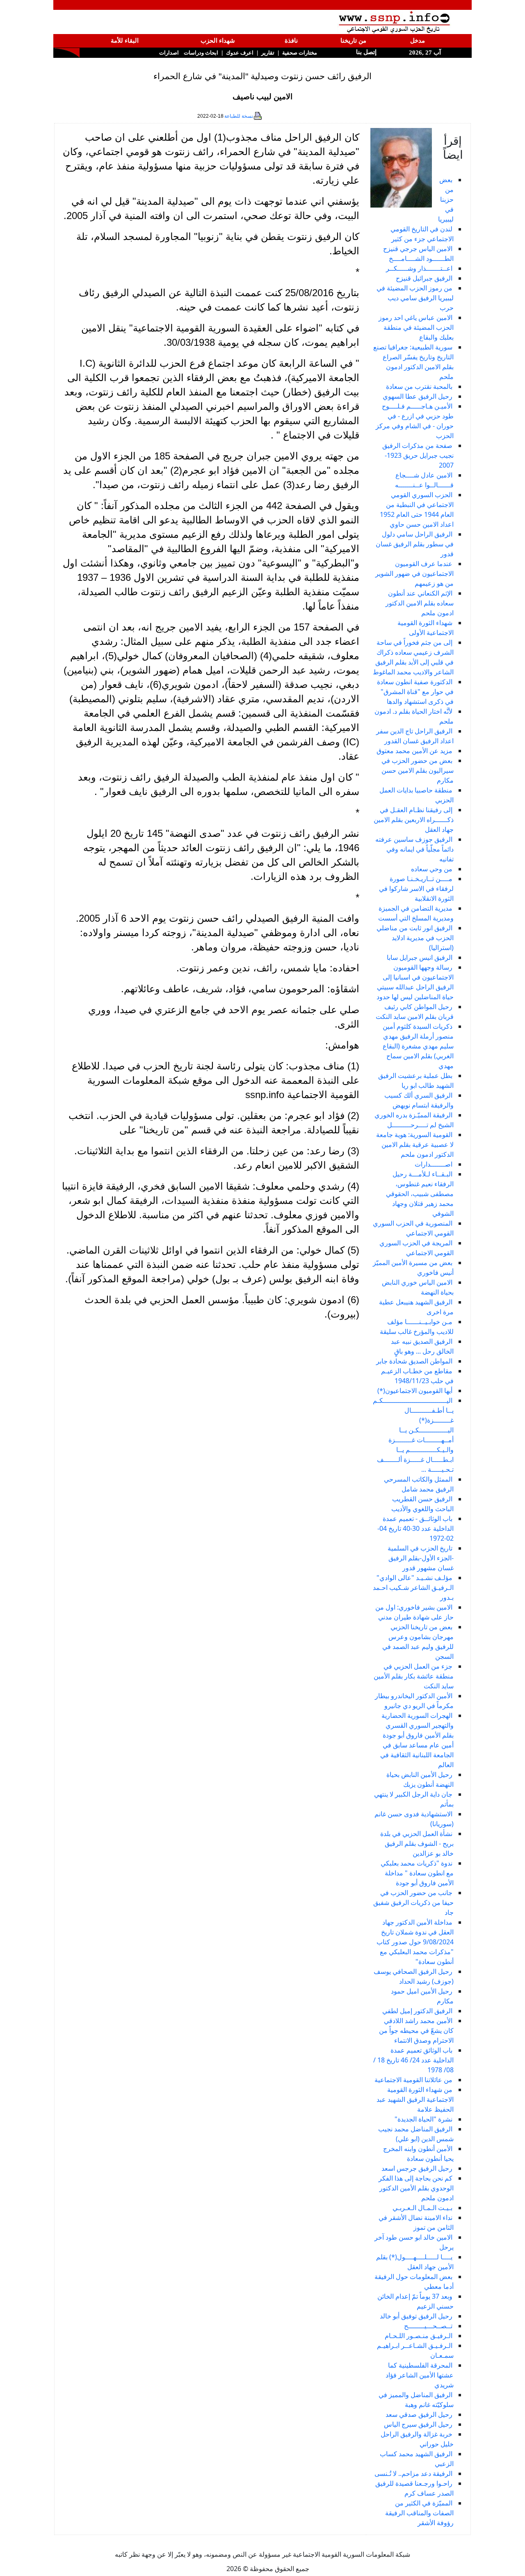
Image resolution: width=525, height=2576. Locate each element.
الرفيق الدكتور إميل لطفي (417, 2011)
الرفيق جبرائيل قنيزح (424, 278)
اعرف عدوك (240, 53)
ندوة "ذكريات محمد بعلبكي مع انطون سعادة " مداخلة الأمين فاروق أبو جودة (417, 1873)
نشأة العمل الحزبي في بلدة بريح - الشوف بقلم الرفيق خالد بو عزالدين (417, 1843)
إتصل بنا (365, 52)
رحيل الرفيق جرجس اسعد (417, 2168)
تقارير (268, 53)
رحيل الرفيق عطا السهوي (418, 396)
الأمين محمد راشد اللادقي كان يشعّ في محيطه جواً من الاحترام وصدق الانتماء (416, 2030)
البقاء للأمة (125, 41)
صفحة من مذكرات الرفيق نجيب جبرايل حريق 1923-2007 (418, 455)
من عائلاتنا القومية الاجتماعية (413, 2080)
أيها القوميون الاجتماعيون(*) (415, 1391)
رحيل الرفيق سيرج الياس (418, 2424)
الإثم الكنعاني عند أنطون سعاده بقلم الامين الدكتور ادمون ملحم (420, 603)
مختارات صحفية (300, 53)
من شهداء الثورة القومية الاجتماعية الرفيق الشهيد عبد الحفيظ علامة (415, 2099)
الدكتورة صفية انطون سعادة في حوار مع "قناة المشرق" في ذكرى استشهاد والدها (415, 692)
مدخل (418, 41)
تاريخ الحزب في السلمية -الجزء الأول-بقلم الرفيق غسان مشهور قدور (421, 1558)
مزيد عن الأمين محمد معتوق (414, 751)
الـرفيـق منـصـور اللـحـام (419, 2336)
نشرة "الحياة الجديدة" (423, 2119)
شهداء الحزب (218, 41)
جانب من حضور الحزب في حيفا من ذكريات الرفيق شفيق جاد (413, 1902)
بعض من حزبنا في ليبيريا (446, 199)
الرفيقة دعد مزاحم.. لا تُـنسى (413, 2473)
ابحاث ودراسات (201, 53)
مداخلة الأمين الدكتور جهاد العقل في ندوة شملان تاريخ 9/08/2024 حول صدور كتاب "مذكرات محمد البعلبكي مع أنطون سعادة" (415, 1942)
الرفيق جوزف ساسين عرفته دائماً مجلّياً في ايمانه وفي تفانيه (414, 849)
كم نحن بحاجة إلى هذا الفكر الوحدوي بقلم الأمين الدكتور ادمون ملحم (416, 2188)
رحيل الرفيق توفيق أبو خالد (416, 2316)
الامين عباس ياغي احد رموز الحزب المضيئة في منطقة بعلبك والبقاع (416, 327)
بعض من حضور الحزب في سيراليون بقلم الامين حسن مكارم (418, 770)
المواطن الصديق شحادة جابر (414, 1361)
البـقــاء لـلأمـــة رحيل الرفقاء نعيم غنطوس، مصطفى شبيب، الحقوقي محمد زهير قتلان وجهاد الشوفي (420, 1194)
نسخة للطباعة (239, 116)
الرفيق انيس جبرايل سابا (420, 957)
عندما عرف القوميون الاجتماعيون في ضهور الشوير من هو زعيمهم (414, 573)
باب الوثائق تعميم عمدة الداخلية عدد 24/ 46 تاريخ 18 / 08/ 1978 (413, 2060)
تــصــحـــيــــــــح (428, 2326)
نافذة (291, 41)
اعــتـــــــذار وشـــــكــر (419, 268)
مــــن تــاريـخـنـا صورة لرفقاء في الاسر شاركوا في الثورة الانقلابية (416, 888)
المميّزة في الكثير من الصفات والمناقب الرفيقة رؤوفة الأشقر (419, 2513)
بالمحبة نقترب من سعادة (419, 386)
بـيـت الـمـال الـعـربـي (422, 2208)
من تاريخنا (353, 41)
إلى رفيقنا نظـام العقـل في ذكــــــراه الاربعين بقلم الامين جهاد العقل (414, 820)
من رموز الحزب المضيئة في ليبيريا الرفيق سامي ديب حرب (415, 298)
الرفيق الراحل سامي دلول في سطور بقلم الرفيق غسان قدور (415, 544)
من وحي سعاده (432, 869)
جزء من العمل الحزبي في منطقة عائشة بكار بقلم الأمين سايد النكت (414, 1676)
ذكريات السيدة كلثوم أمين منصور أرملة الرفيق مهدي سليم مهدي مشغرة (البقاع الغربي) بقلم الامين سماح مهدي (418, 1046)
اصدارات (169, 53)
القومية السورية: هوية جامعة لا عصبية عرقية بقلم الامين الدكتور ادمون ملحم (415, 1144)
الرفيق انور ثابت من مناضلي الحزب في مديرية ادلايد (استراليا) (415, 938)
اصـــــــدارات (434, 1164)
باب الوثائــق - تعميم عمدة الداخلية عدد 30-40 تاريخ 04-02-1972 (415, 1528)
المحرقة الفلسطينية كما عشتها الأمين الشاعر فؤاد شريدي (420, 2375)
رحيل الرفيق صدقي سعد (419, 2414)
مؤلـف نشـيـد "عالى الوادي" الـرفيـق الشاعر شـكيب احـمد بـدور (413, 1587)
